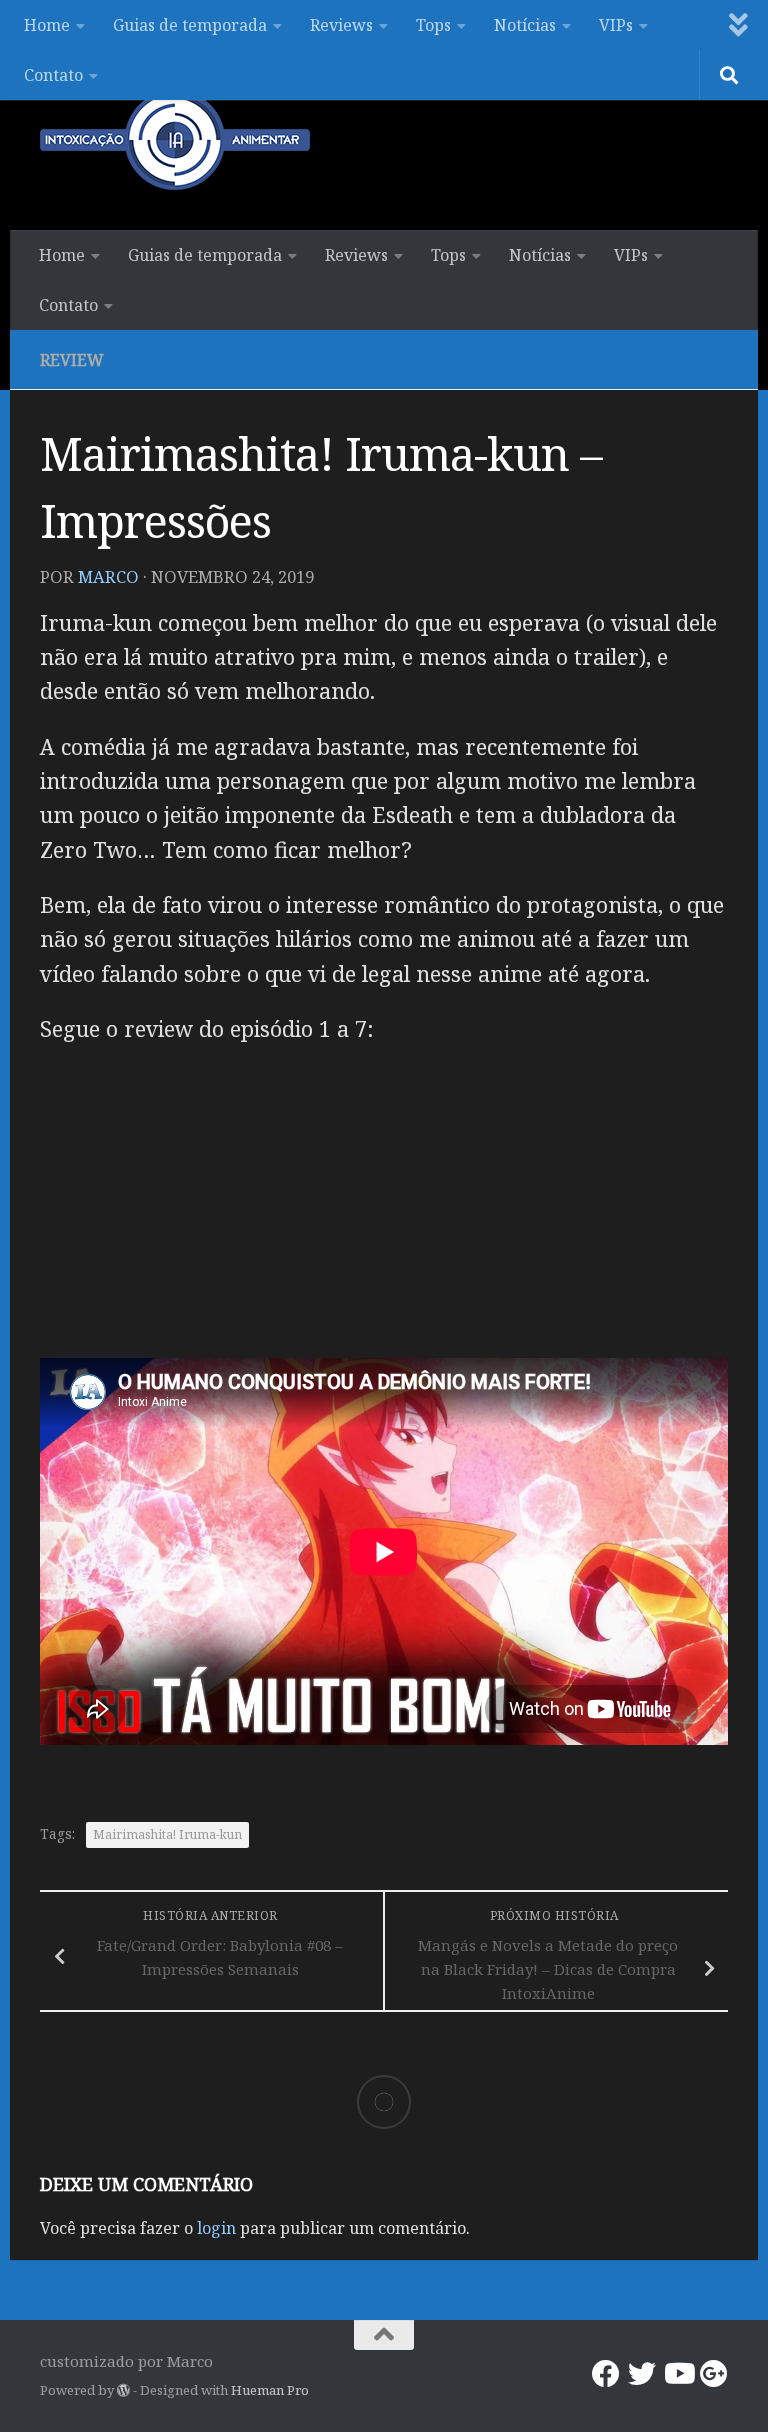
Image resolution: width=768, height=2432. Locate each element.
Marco (108, 576)
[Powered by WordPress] (123, 2390)
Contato (53, 75)
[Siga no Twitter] (642, 2374)
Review (72, 360)
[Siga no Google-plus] (714, 2374)
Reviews (341, 25)
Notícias (525, 25)
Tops (433, 25)
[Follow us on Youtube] (678, 2374)
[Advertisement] (384, 1208)
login (216, 2228)
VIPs (616, 25)
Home (47, 25)
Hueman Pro (270, 2390)
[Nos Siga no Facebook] (606, 2374)
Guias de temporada (190, 25)
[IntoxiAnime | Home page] (175, 140)
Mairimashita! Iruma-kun (167, 1834)
